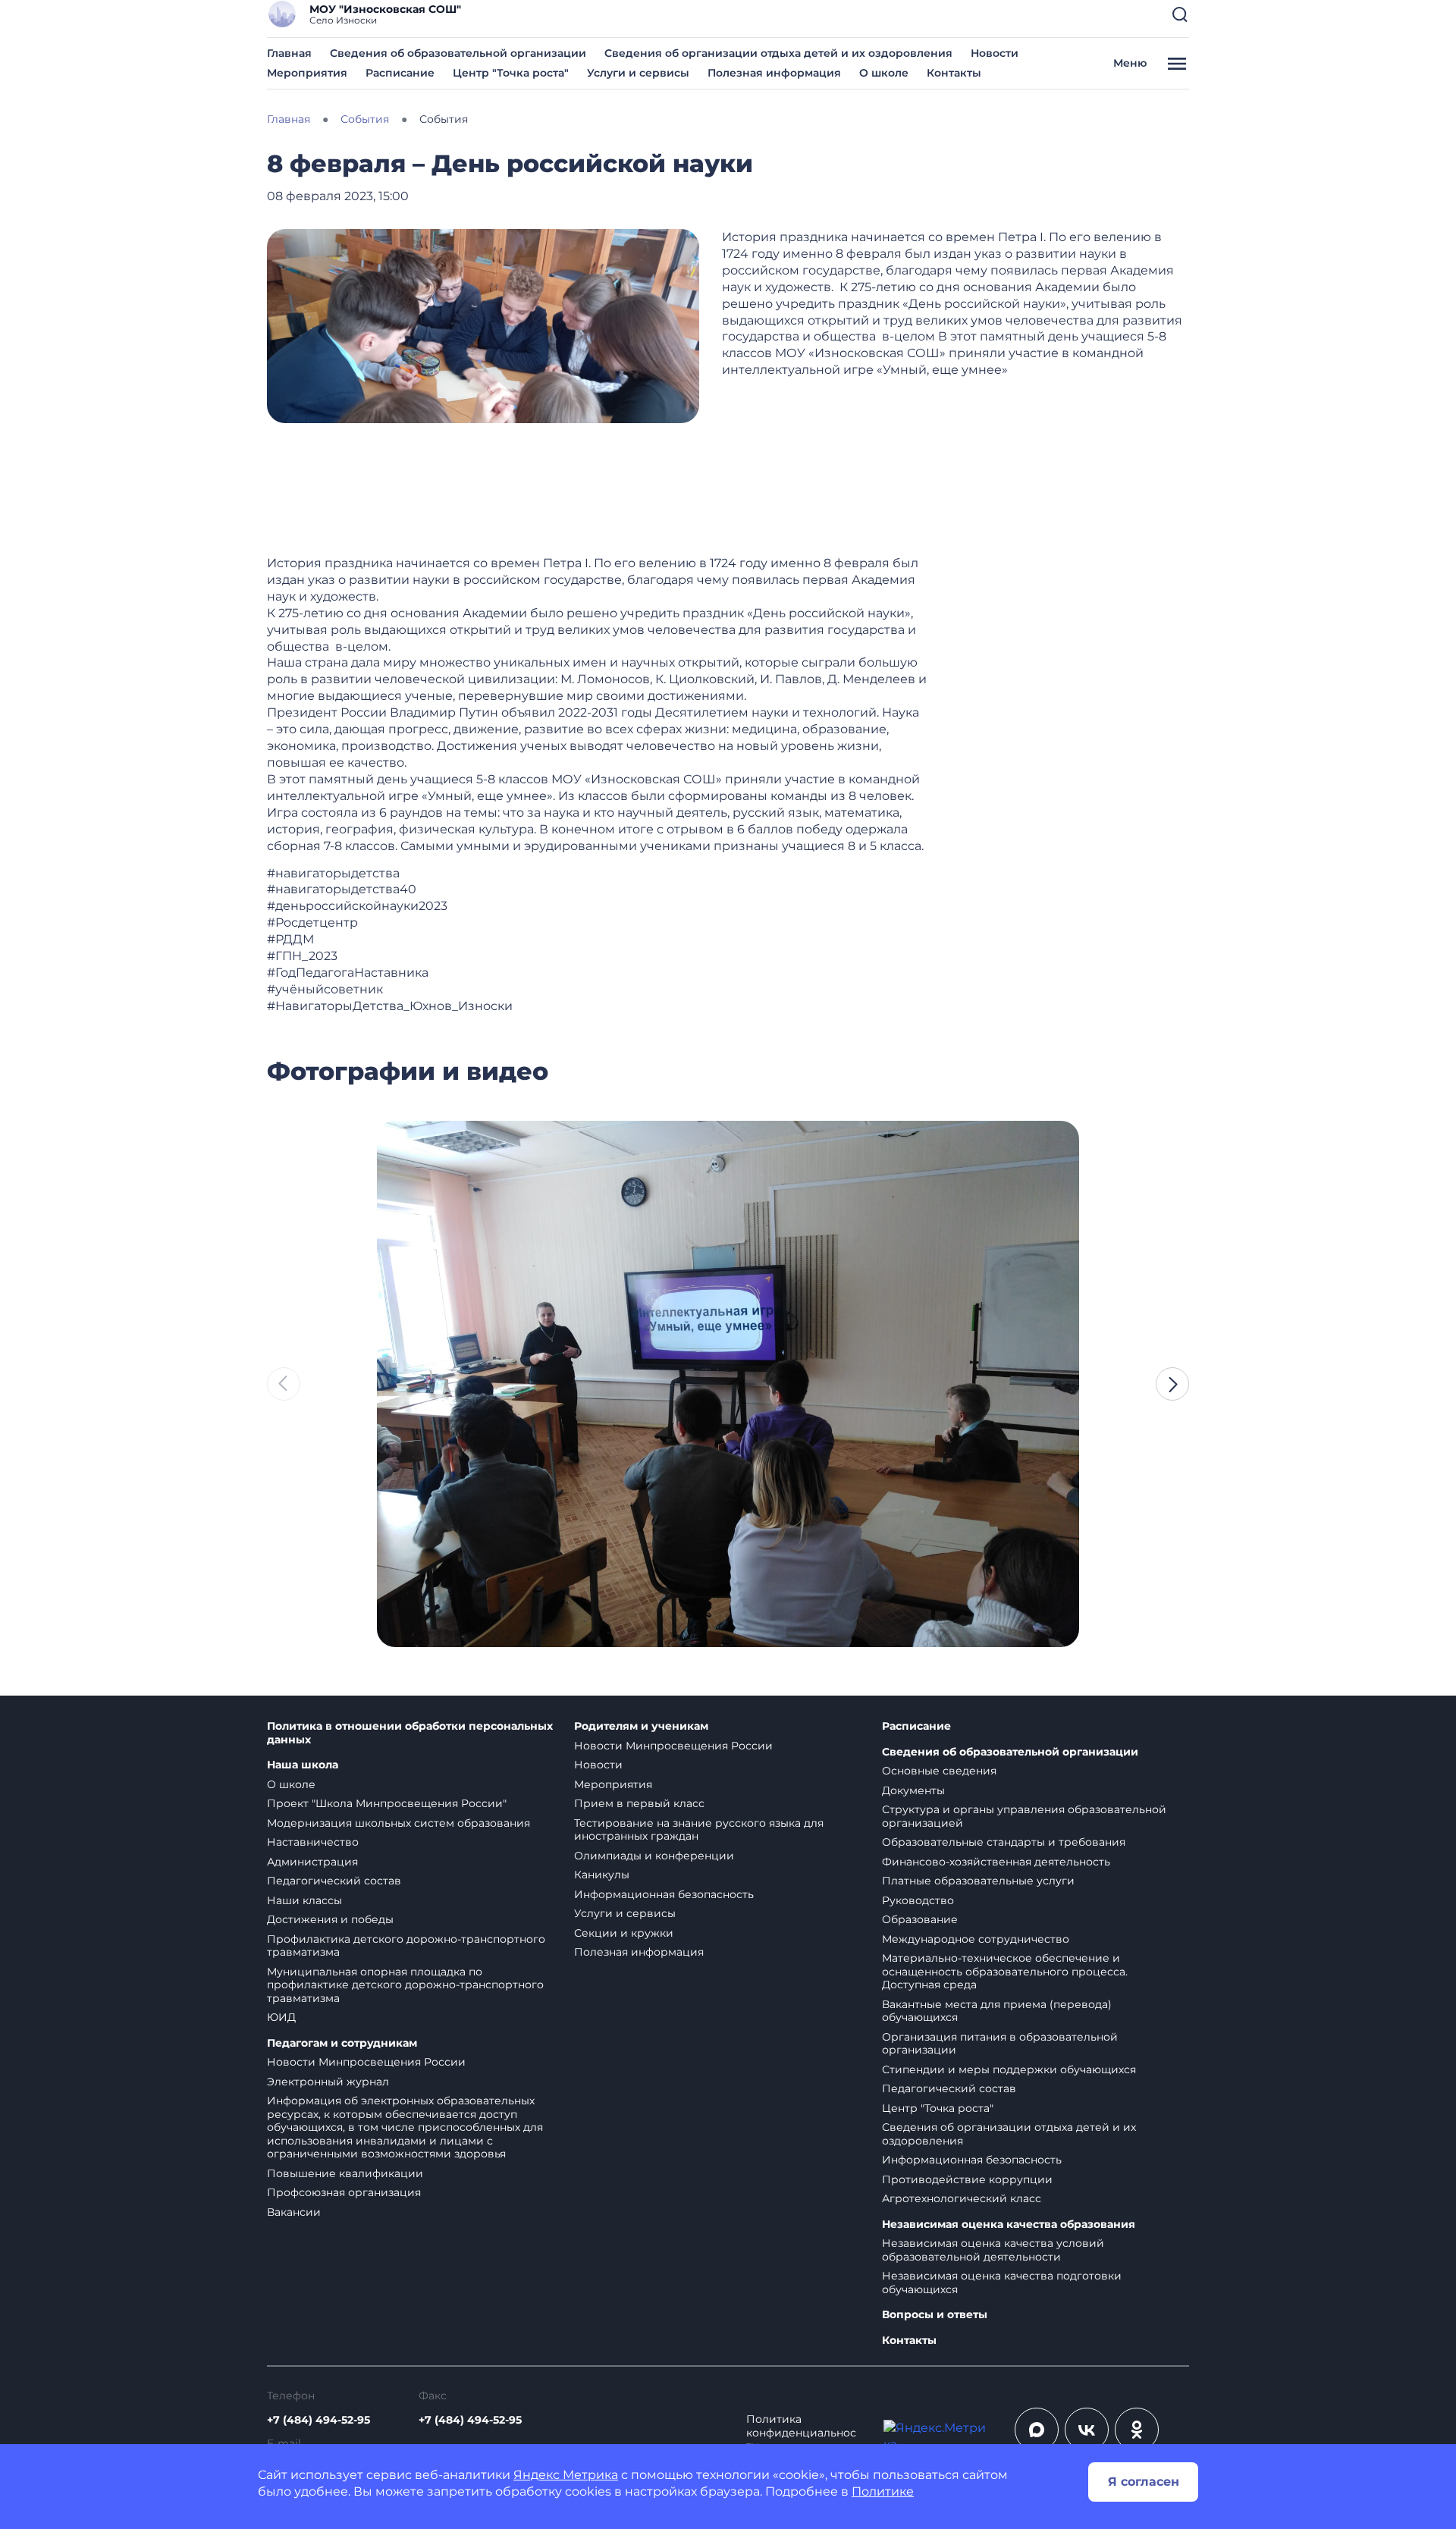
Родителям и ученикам (641, 1726)
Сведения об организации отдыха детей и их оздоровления (778, 53)
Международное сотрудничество (976, 1939)
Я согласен (1144, 2482)
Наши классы (304, 1900)
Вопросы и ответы (935, 2315)
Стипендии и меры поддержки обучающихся (1009, 2069)
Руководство (918, 1900)
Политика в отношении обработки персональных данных (410, 1733)
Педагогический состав (334, 1881)
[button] (1180, 14)
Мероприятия (307, 73)
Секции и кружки (624, 1933)
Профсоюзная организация (344, 2192)
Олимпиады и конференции (654, 1856)
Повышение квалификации (345, 2173)
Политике (883, 2491)
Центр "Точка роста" (511, 73)
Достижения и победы (330, 1919)
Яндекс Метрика (566, 2475)
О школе (884, 73)
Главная (289, 53)
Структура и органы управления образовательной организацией (1024, 1816)
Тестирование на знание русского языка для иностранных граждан (699, 1830)
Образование (920, 1919)
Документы (913, 1790)
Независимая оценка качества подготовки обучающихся (1002, 2283)
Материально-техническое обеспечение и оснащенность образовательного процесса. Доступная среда (1005, 1971)
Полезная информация (774, 73)
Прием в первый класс (639, 1803)
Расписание (400, 73)
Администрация (312, 1862)
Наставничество (313, 1842)
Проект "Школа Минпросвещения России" (387, 1803)
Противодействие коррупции (967, 2179)
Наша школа (303, 1765)
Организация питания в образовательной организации (1000, 2044)
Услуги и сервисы (638, 73)
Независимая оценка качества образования (1009, 2225)
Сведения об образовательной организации (458, 53)
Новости (995, 53)
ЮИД (281, 2017)
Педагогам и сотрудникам (342, 2043)
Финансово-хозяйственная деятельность (996, 1862)
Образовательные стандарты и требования (1004, 1842)
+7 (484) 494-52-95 (318, 2420)
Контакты (954, 73)
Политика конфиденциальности (801, 2433)
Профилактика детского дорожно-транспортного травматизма (406, 1946)
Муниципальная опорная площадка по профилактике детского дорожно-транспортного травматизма (405, 1985)
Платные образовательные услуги (978, 1881)
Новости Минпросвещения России (366, 2062)
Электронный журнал (328, 2082)
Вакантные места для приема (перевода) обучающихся (997, 2011)
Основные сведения (939, 1771)
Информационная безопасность (664, 1894)
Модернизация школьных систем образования (399, 1823)
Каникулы (602, 1875)
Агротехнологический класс (962, 2198)
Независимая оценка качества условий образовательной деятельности (993, 2250)
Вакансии (294, 2212)
